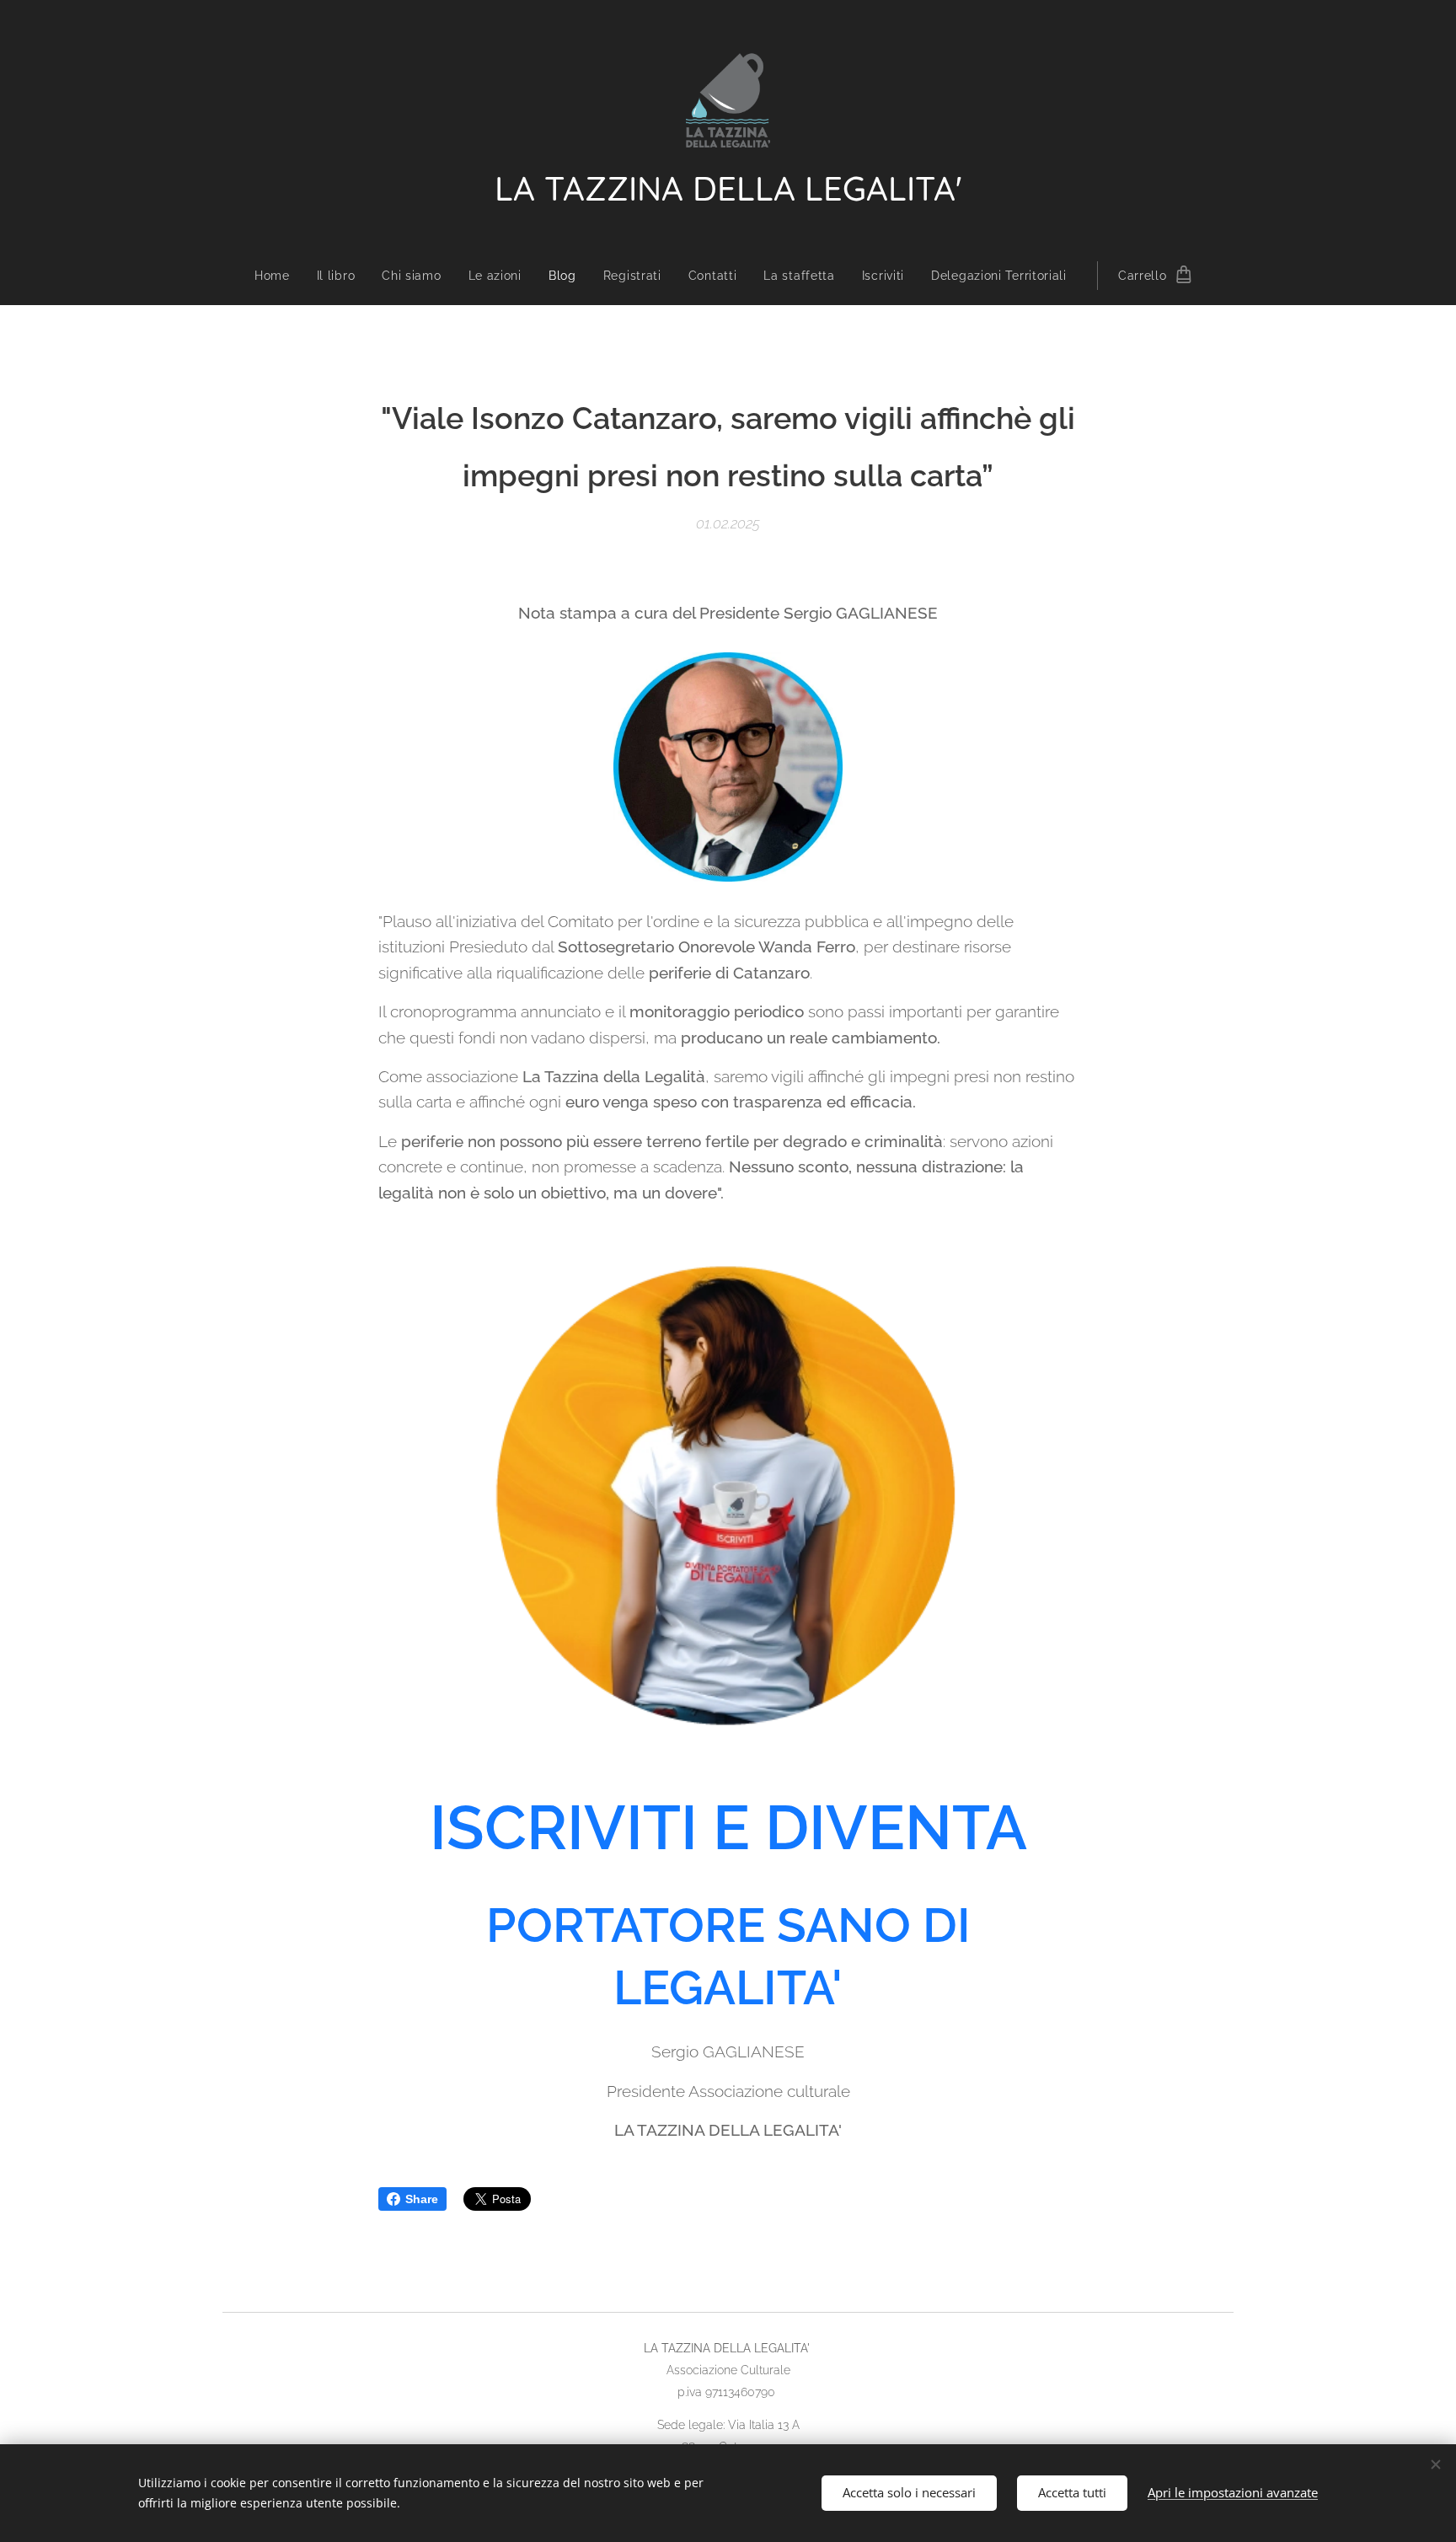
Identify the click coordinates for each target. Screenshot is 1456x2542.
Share (422, 2199)
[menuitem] (279, 276)
